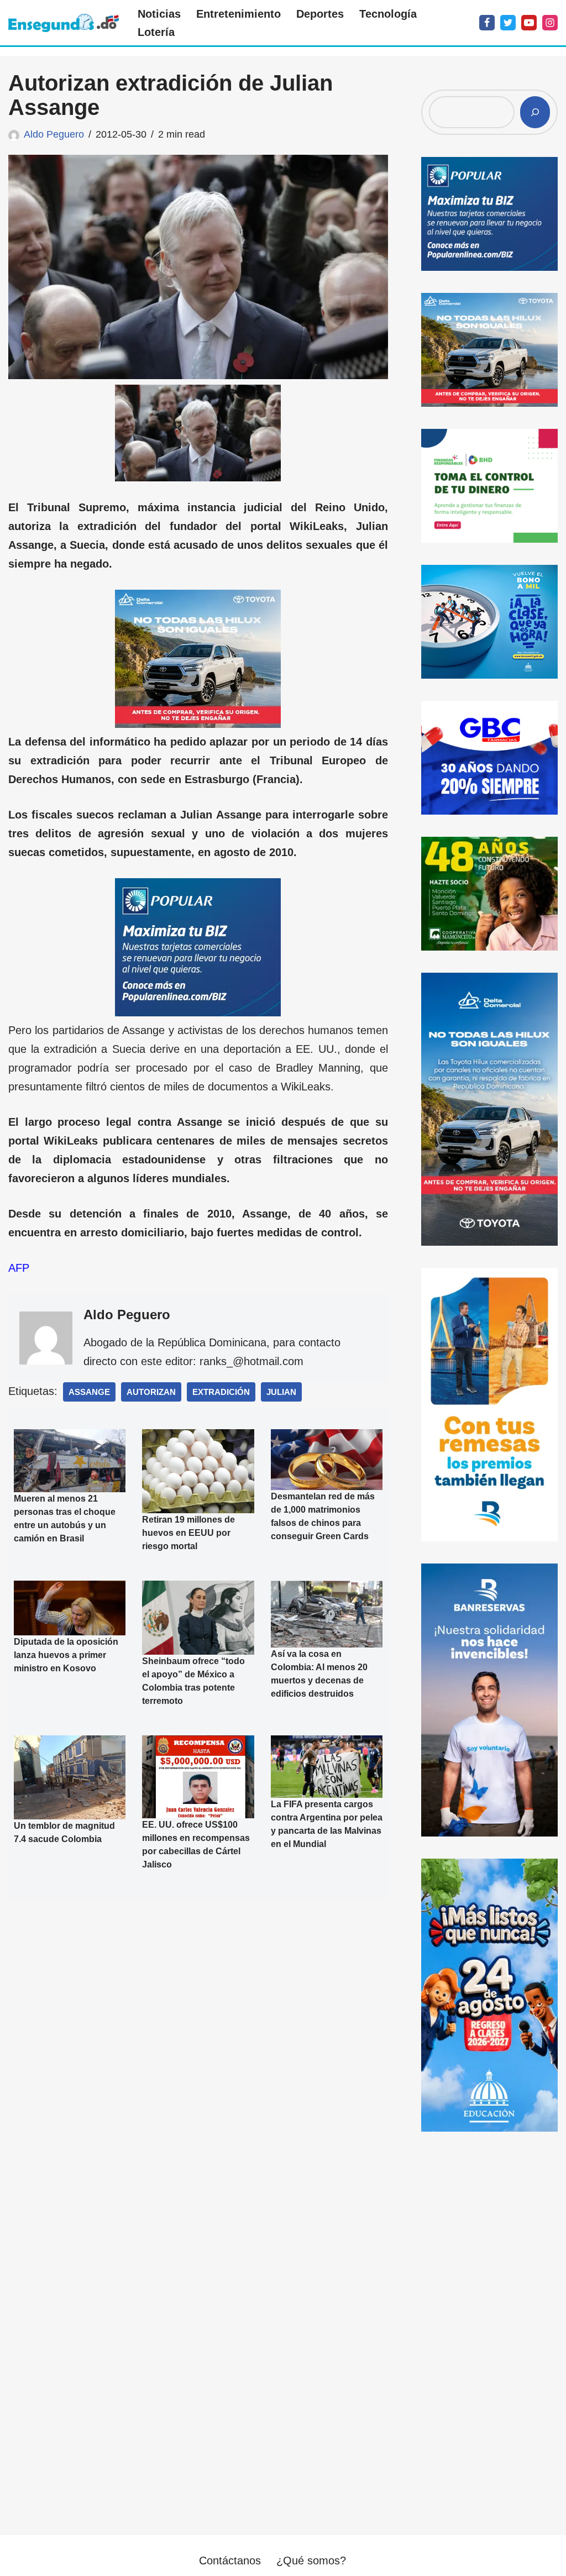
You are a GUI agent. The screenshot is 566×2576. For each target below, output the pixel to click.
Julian (281, 1392)
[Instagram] (550, 23)
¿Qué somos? (311, 2561)
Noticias (159, 14)
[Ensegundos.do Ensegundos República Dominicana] (64, 23)
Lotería (156, 32)
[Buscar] (535, 112)
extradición (221, 1392)
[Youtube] (529, 23)
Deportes (320, 14)
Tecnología (388, 14)
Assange (89, 1392)
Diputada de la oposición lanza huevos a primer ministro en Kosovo (66, 1655)
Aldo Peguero (54, 134)
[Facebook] (487, 23)
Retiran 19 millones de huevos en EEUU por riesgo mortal (188, 1533)
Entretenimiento (239, 14)
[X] (508, 23)
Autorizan (151, 1392)
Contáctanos (230, 2561)
